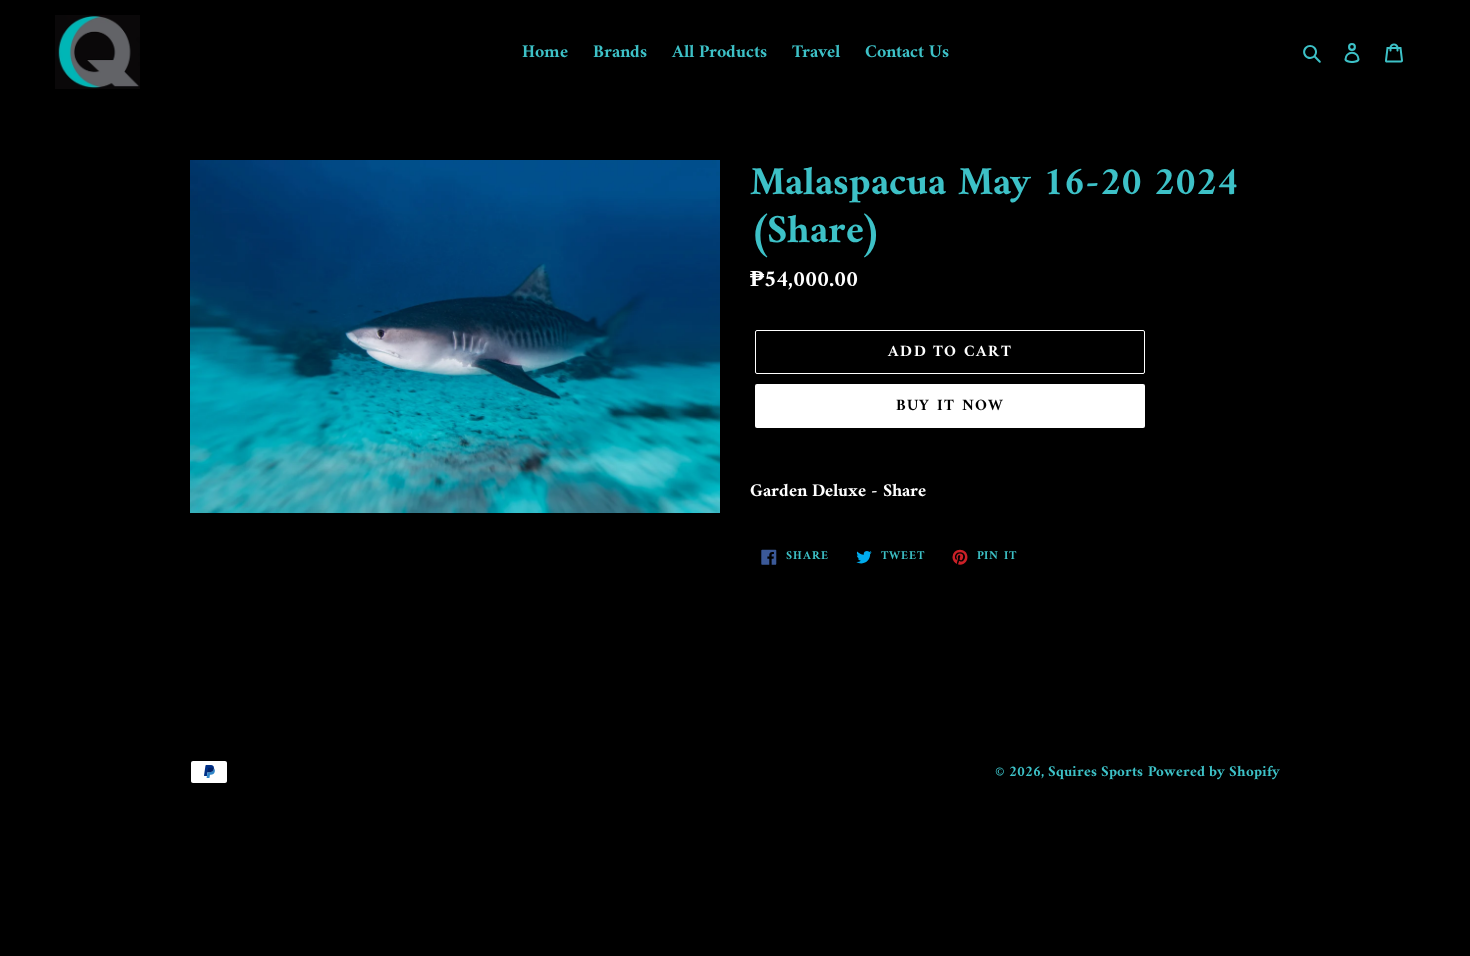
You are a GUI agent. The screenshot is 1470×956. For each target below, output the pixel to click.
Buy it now (950, 406)
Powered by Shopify (1214, 772)
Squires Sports (1095, 772)
